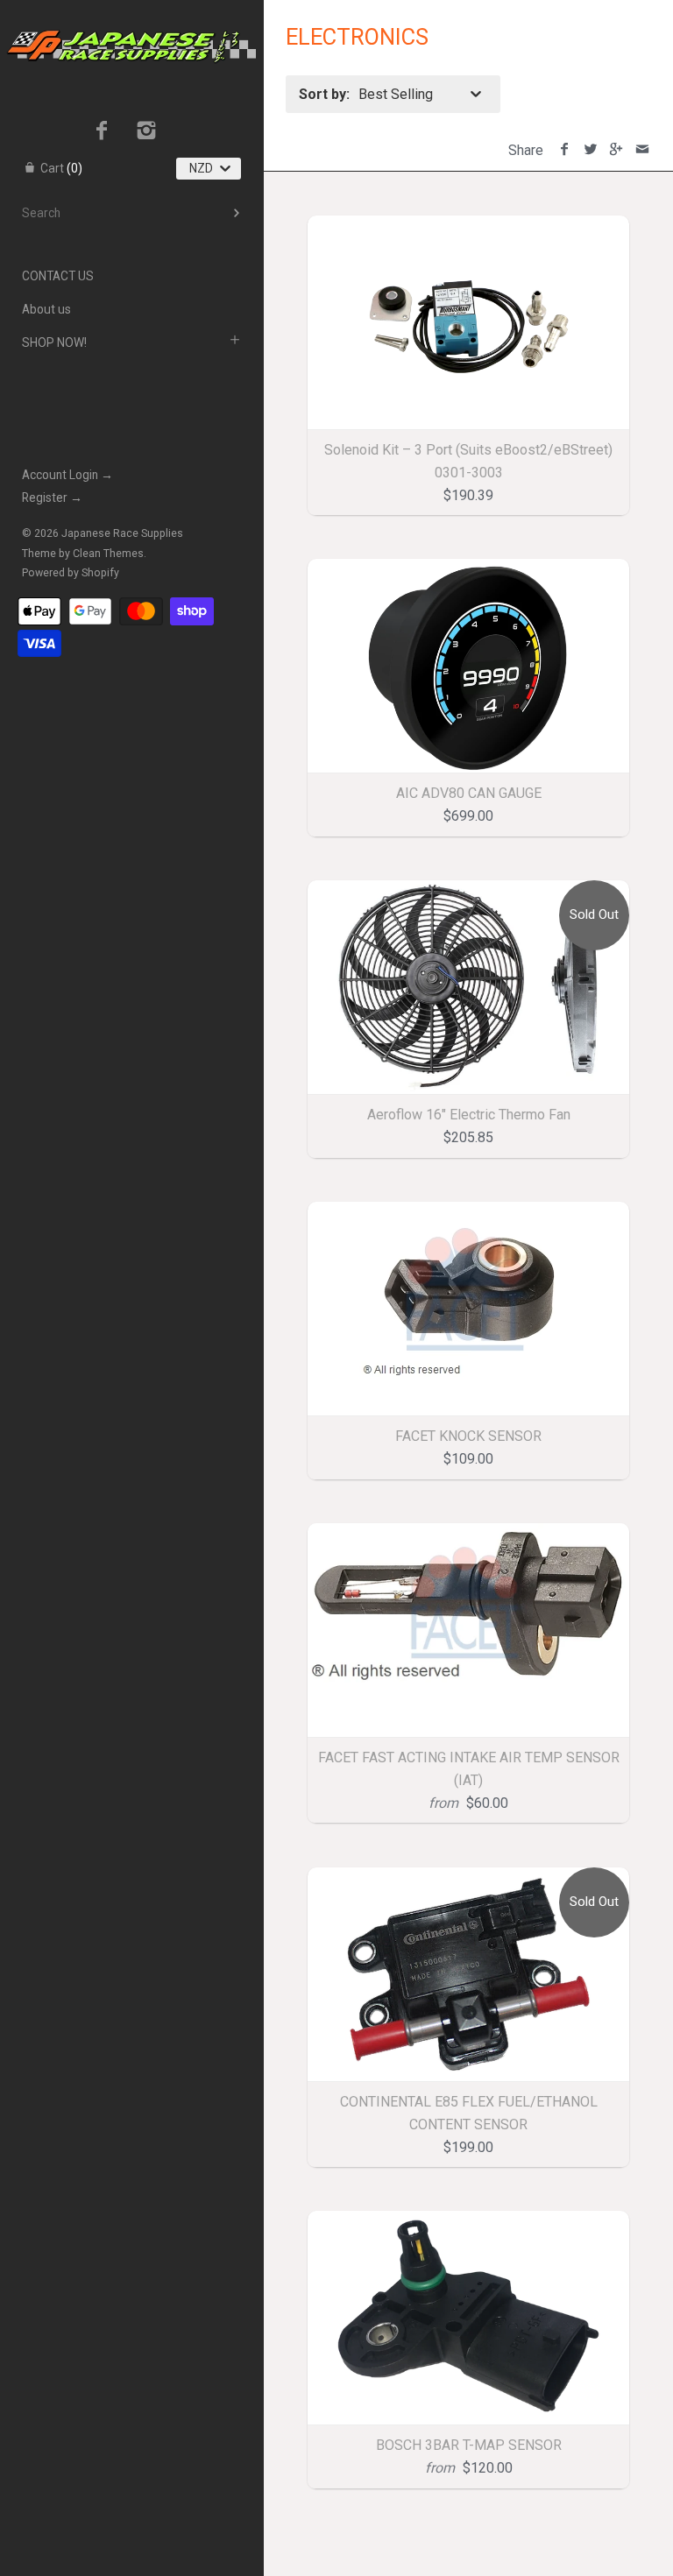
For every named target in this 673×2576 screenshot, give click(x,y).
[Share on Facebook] (565, 150)
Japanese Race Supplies (122, 533)
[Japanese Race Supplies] (131, 16)
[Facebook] (102, 132)
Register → (52, 498)
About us (46, 309)
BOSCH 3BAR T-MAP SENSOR (469, 2445)
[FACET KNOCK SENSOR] (468, 1309)
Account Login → (67, 475)
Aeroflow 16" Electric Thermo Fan (469, 1115)
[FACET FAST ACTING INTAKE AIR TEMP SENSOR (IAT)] (468, 1630)
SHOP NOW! (54, 342)
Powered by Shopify (71, 573)
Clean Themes (108, 554)
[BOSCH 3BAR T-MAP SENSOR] (468, 2318)
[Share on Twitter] (590, 150)
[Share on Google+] (616, 150)
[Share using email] (642, 150)
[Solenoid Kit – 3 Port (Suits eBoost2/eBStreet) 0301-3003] (468, 323)
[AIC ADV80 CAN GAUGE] (468, 666)
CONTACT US (58, 276)
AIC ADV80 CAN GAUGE (469, 793)
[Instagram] (147, 132)
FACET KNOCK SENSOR (468, 1436)
